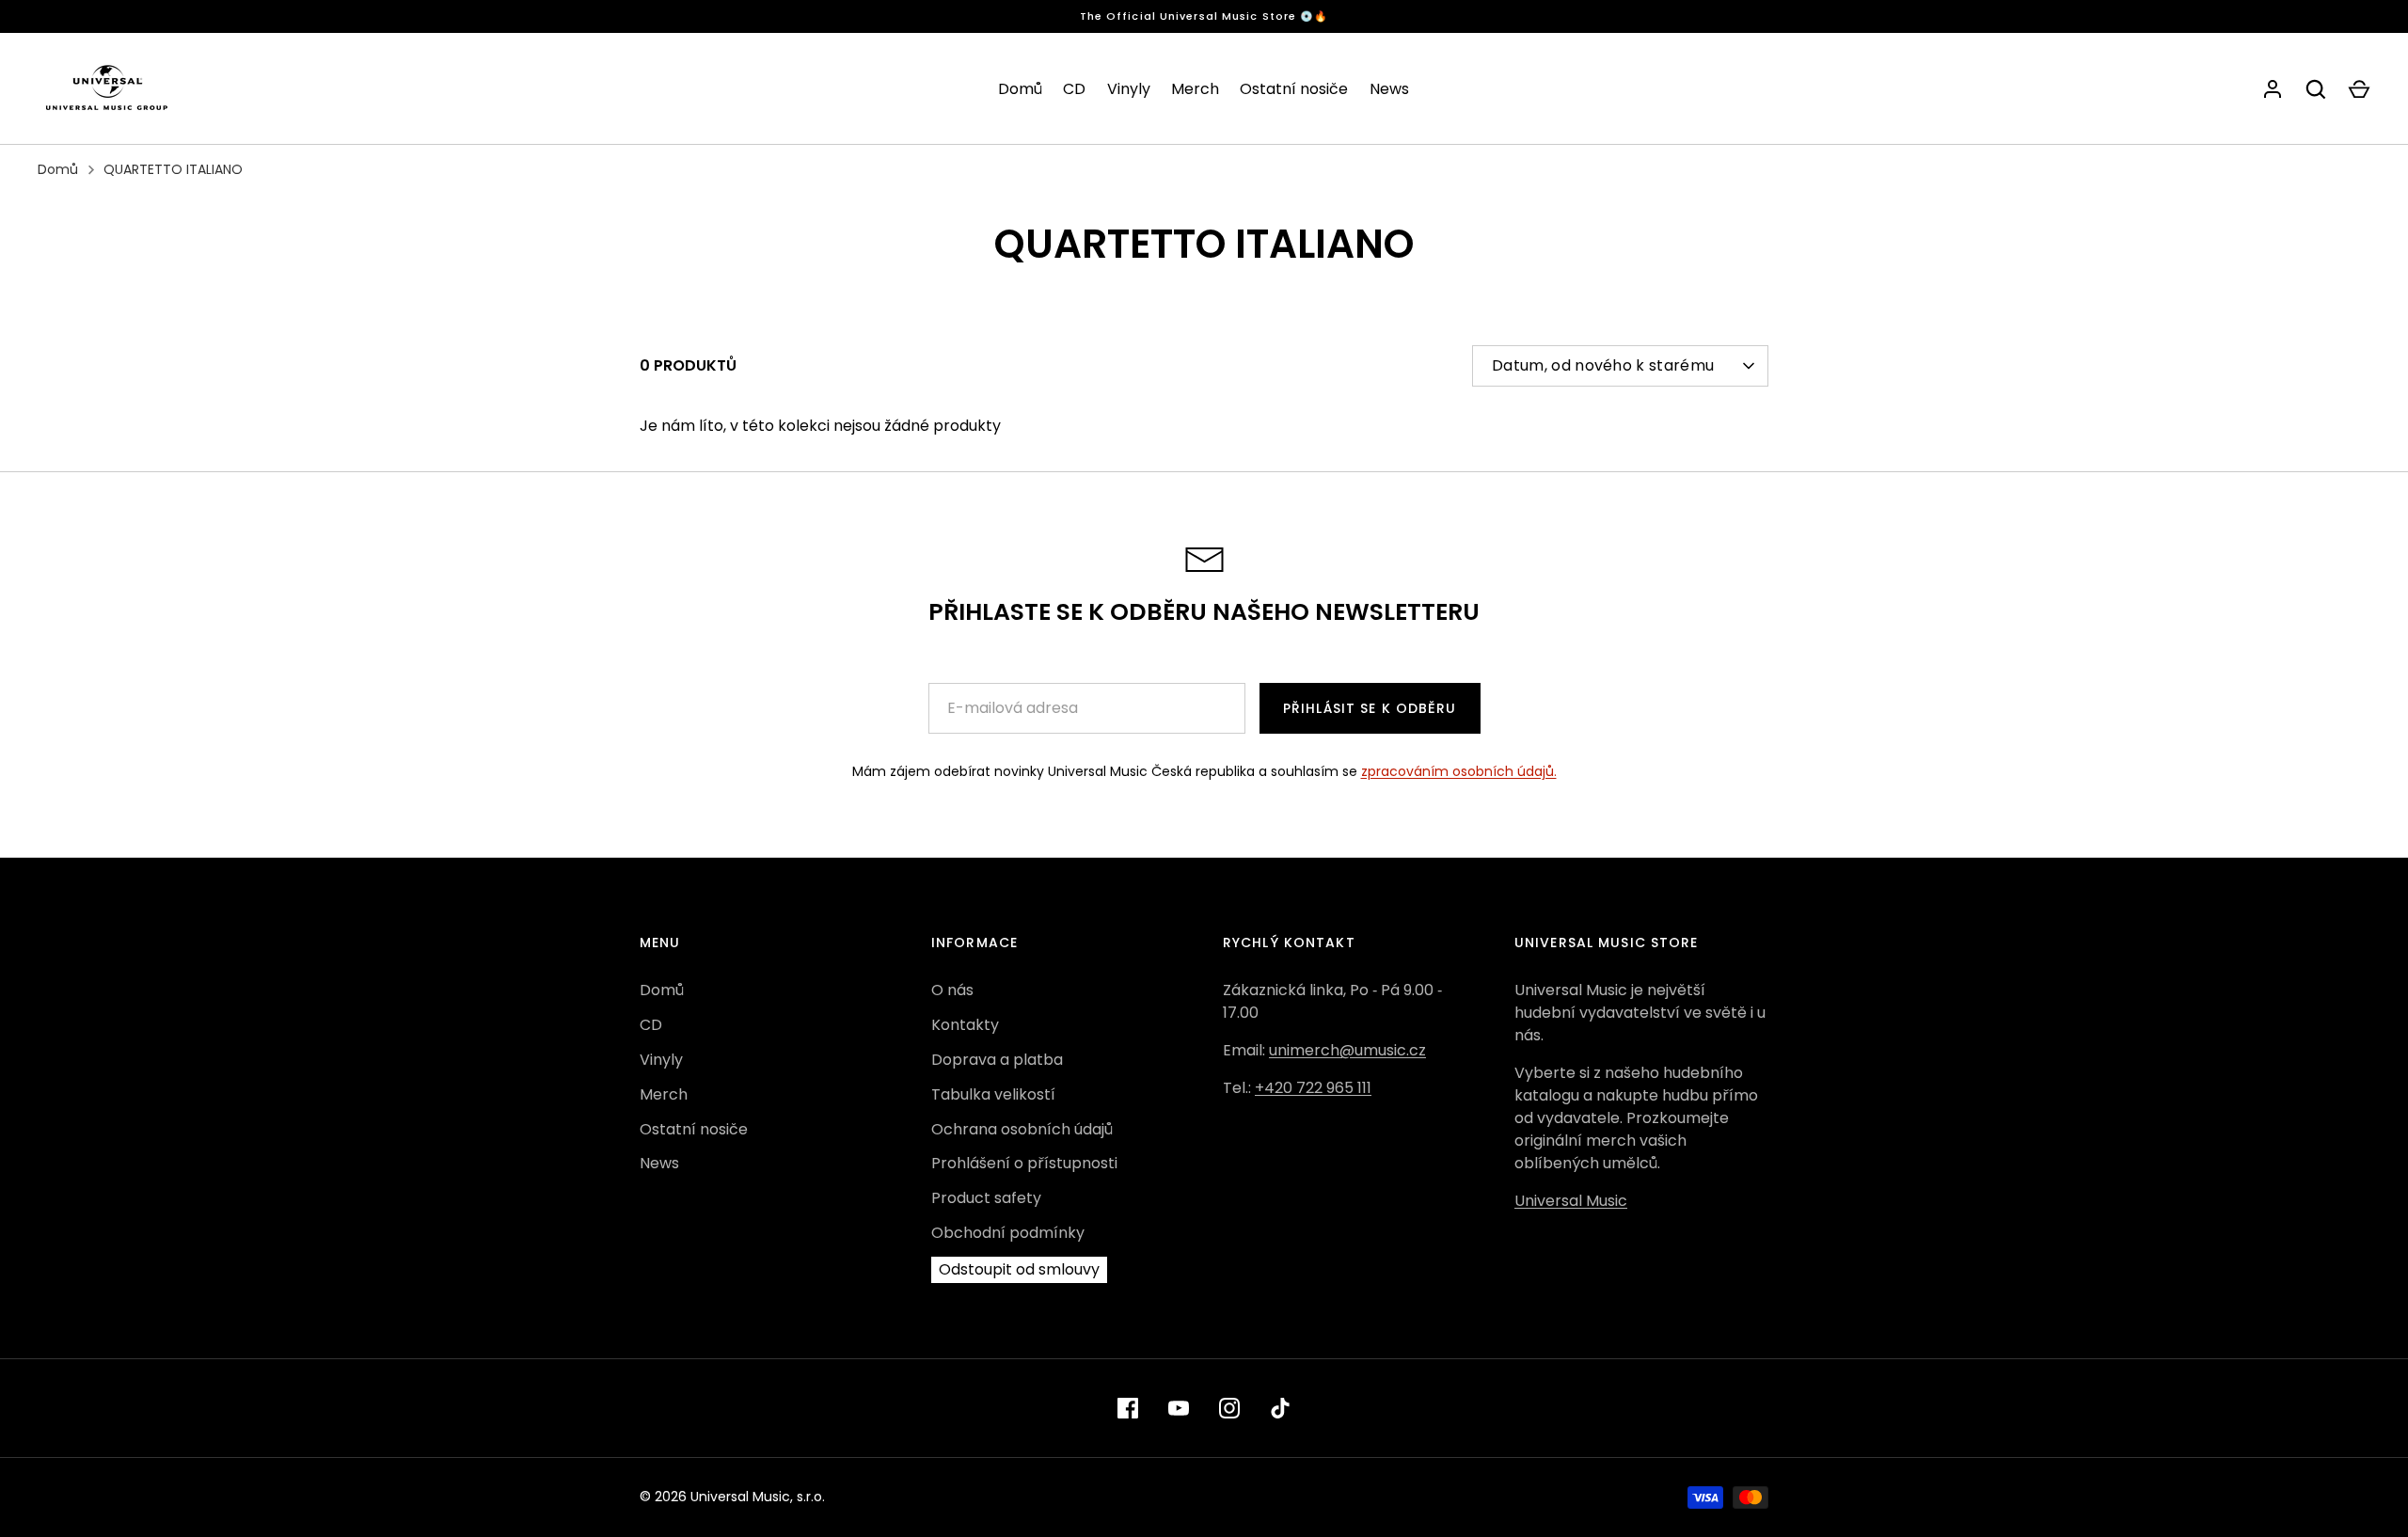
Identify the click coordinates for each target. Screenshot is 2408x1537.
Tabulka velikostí (993, 1094)
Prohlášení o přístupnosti (1024, 1163)
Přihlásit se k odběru (1370, 708)
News (1389, 89)
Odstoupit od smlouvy (1019, 1269)
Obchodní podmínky (1008, 1233)
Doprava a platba (997, 1060)
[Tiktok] (1280, 1408)
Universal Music (1571, 1201)
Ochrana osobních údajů (1022, 1129)
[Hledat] (2316, 89)
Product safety (986, 1198)
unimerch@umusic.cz (1347, 1050)
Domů (1020, 89)
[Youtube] (1179, 1408)
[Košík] (2359, 89)
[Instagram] (1229, 1408)
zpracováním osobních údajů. (1459, 771)
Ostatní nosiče (1294, 89)
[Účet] (2273, 89)
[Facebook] (1128, 1408)
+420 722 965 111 (1313, 1088)
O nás (952, 990)
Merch (1195, 89)
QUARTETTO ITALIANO (173, 169)
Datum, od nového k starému (1603, 365)
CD (1074, 89)
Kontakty (965, 1025)
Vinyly (1129, 89)
